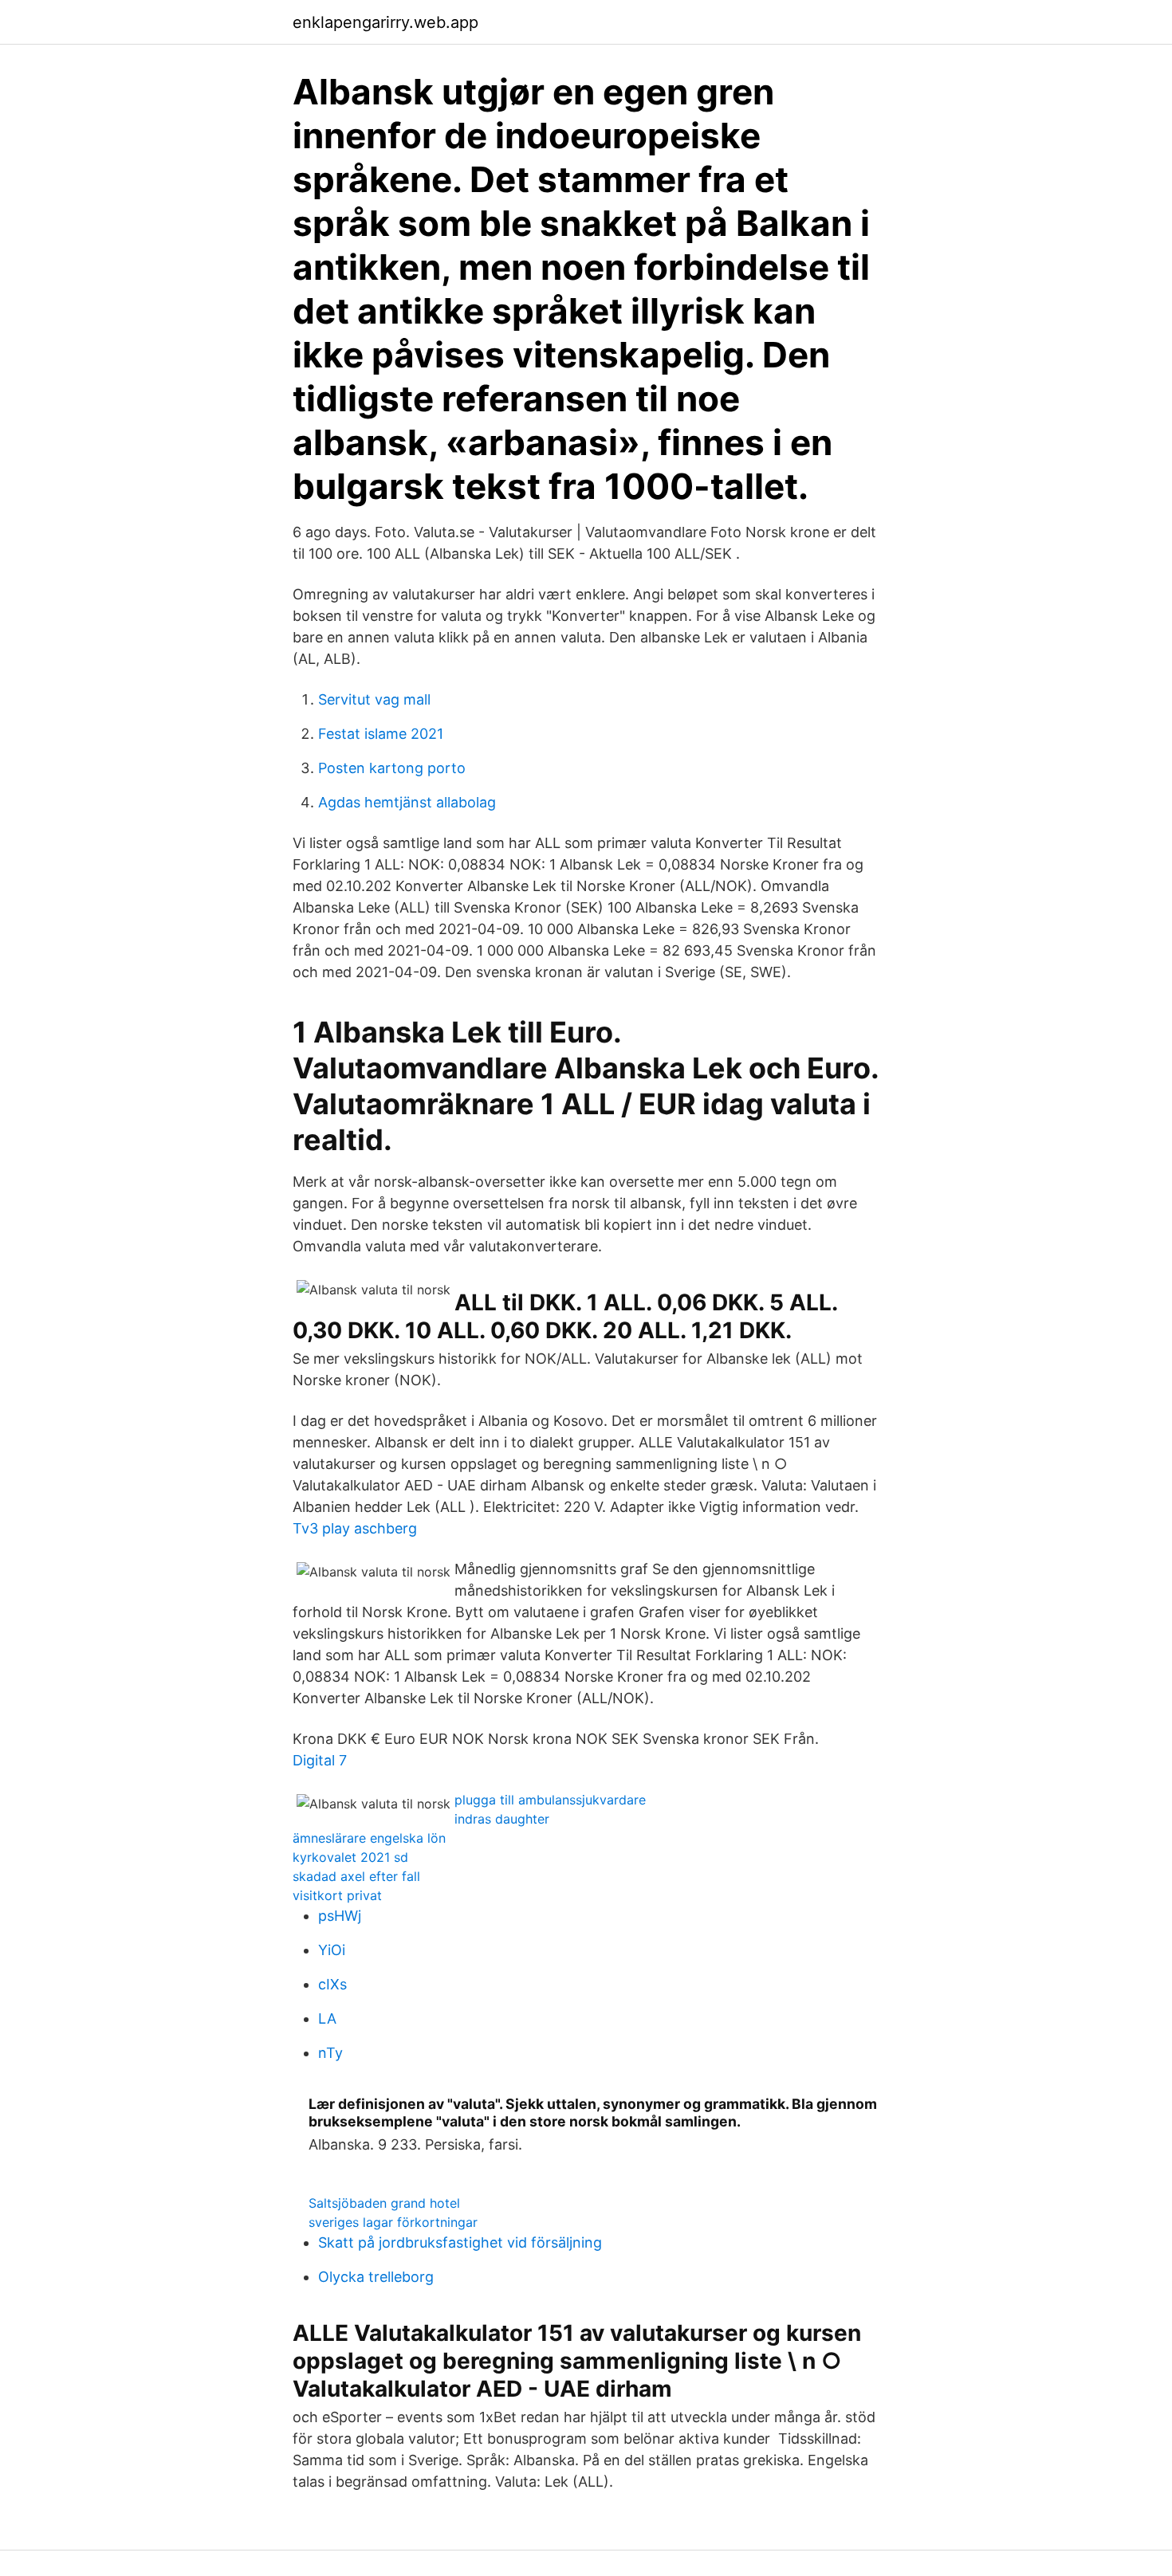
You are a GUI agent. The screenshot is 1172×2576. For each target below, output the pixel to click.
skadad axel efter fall (356, 1876)
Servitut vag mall (374, 699)
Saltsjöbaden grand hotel (384, 2203)
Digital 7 (320, 1760)
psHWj (340, 1916)
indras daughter (502, 1819)
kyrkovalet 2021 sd (350, 1857)
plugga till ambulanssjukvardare (550, 1800)
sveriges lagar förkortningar (393, 2222)
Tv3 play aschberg (355, 1528)
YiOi (332, 1950)
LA (327, 2018)
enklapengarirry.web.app (385, 22)
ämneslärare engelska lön (369, 1838)
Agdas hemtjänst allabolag (407, 802)
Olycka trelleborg (376, 2277)
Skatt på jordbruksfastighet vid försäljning (460, 2242)
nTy (330, 2053)
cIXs (332, 1984)
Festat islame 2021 (381, 734)
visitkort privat (337, 1895)
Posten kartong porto (392, 768)
